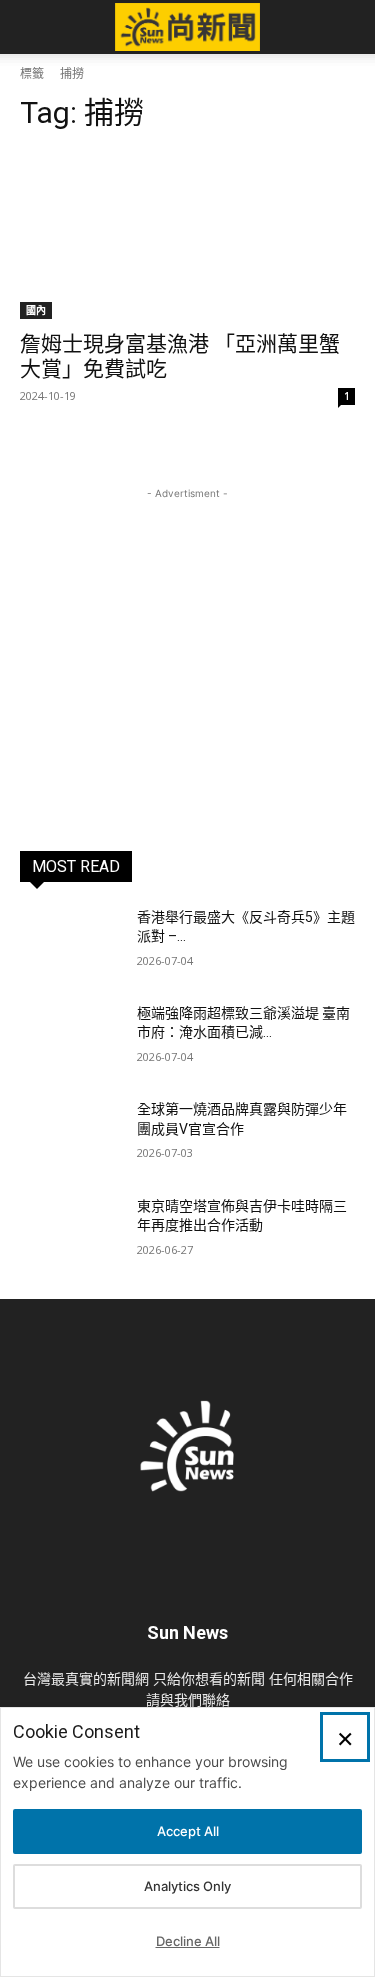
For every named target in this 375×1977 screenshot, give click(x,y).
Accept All (188, 1831)
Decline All (188, 1941)
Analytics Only (187, 1886)
